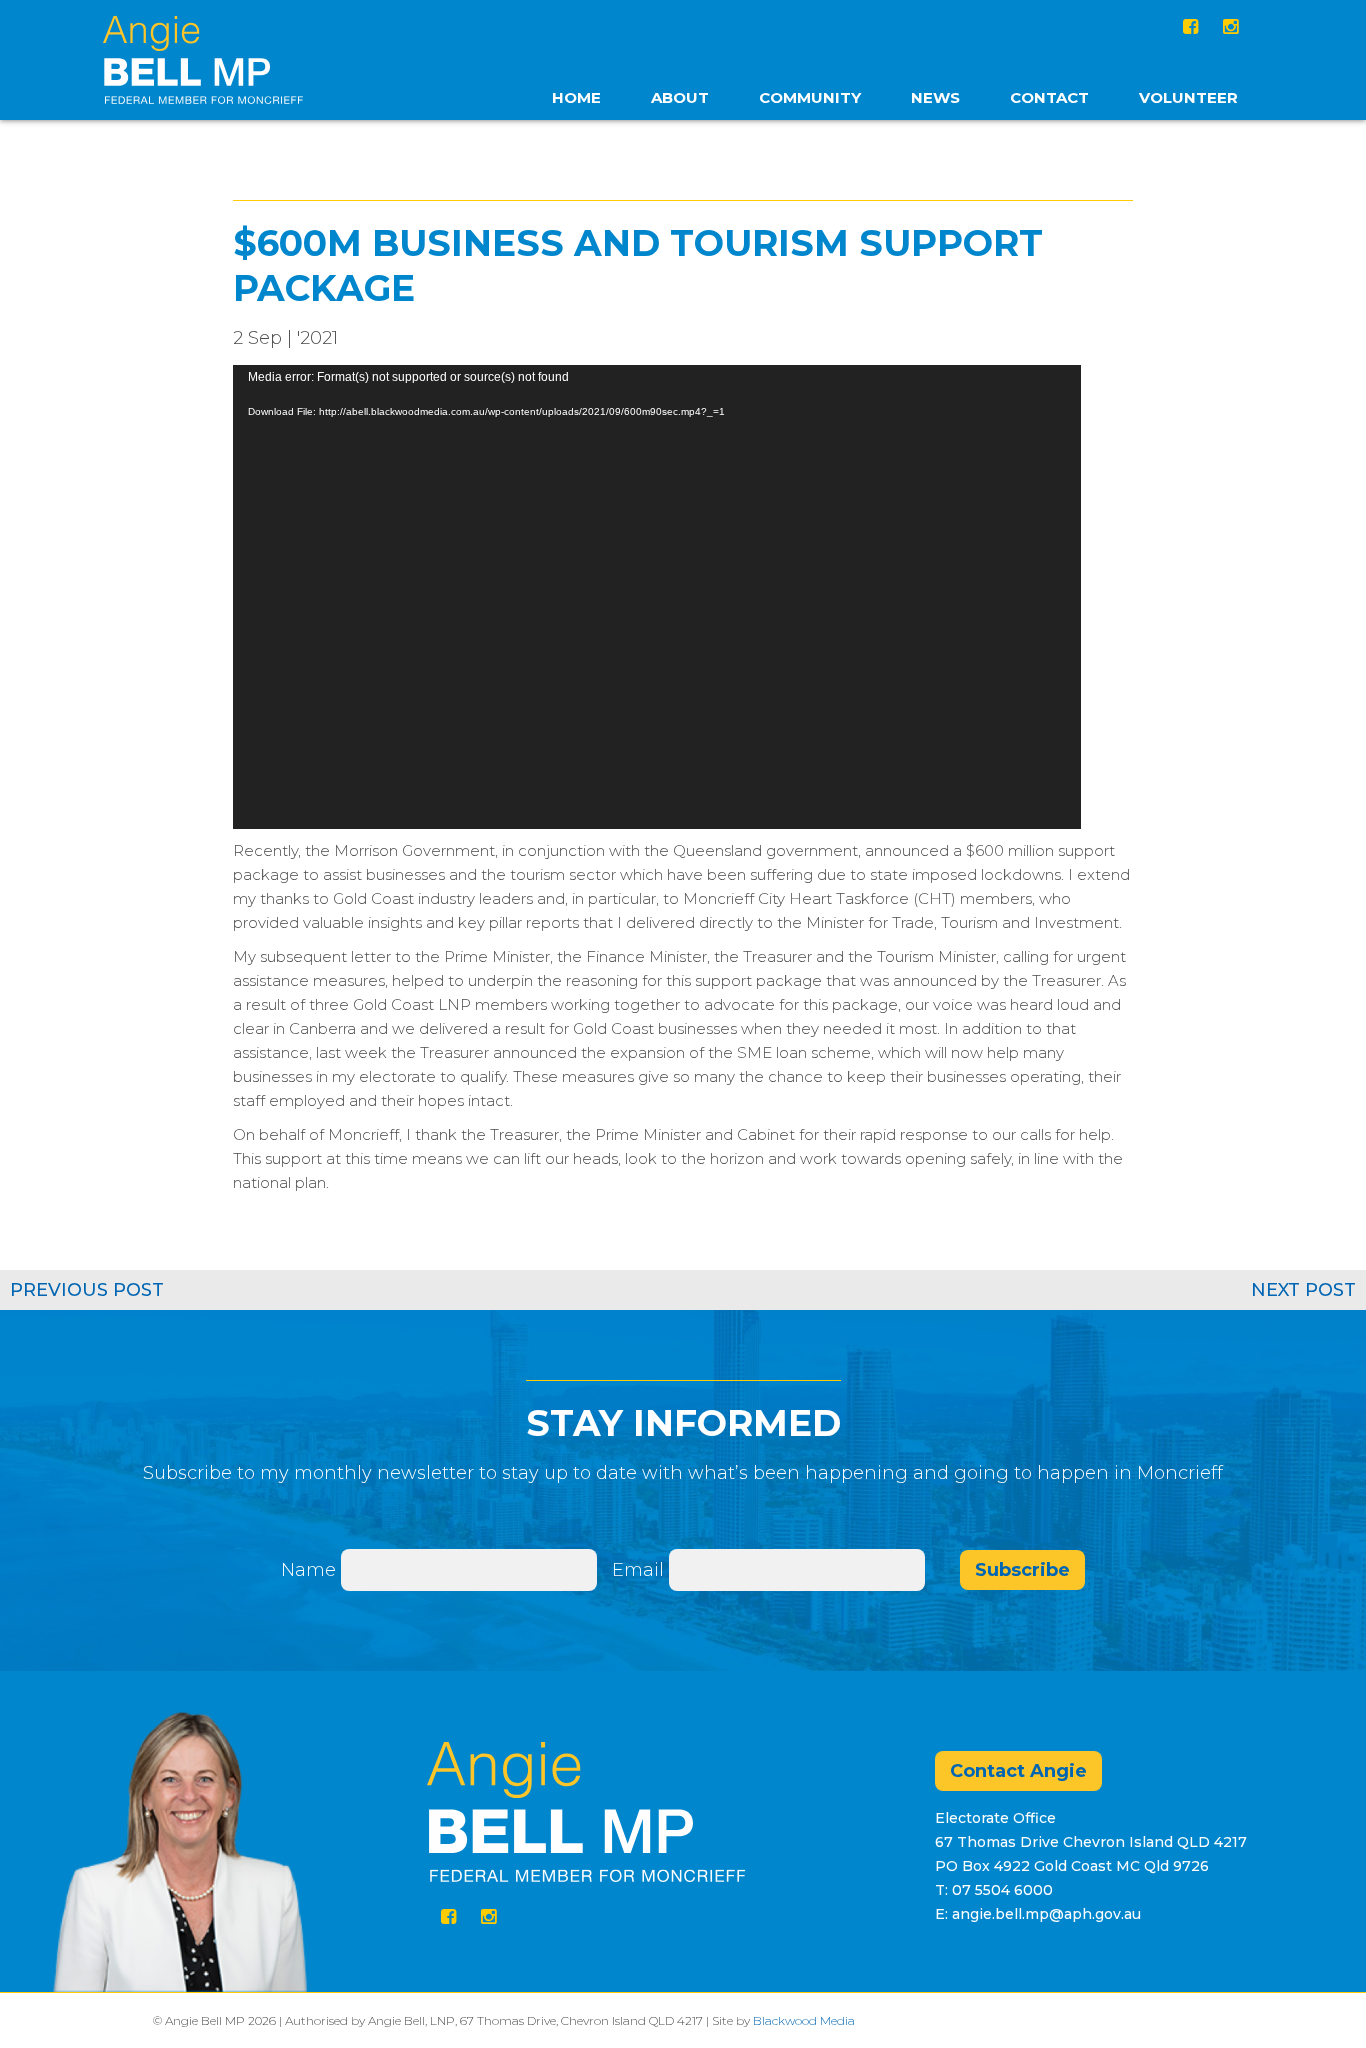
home (576, 97)
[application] (657, 597)
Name (308, 1570)
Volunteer (1188, 97)
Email (640, 1570)
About (680, 97)
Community (810, 97)
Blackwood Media (804, 2020)
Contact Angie (1018, 1771)
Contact (1049, 97)
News (935, 97)
